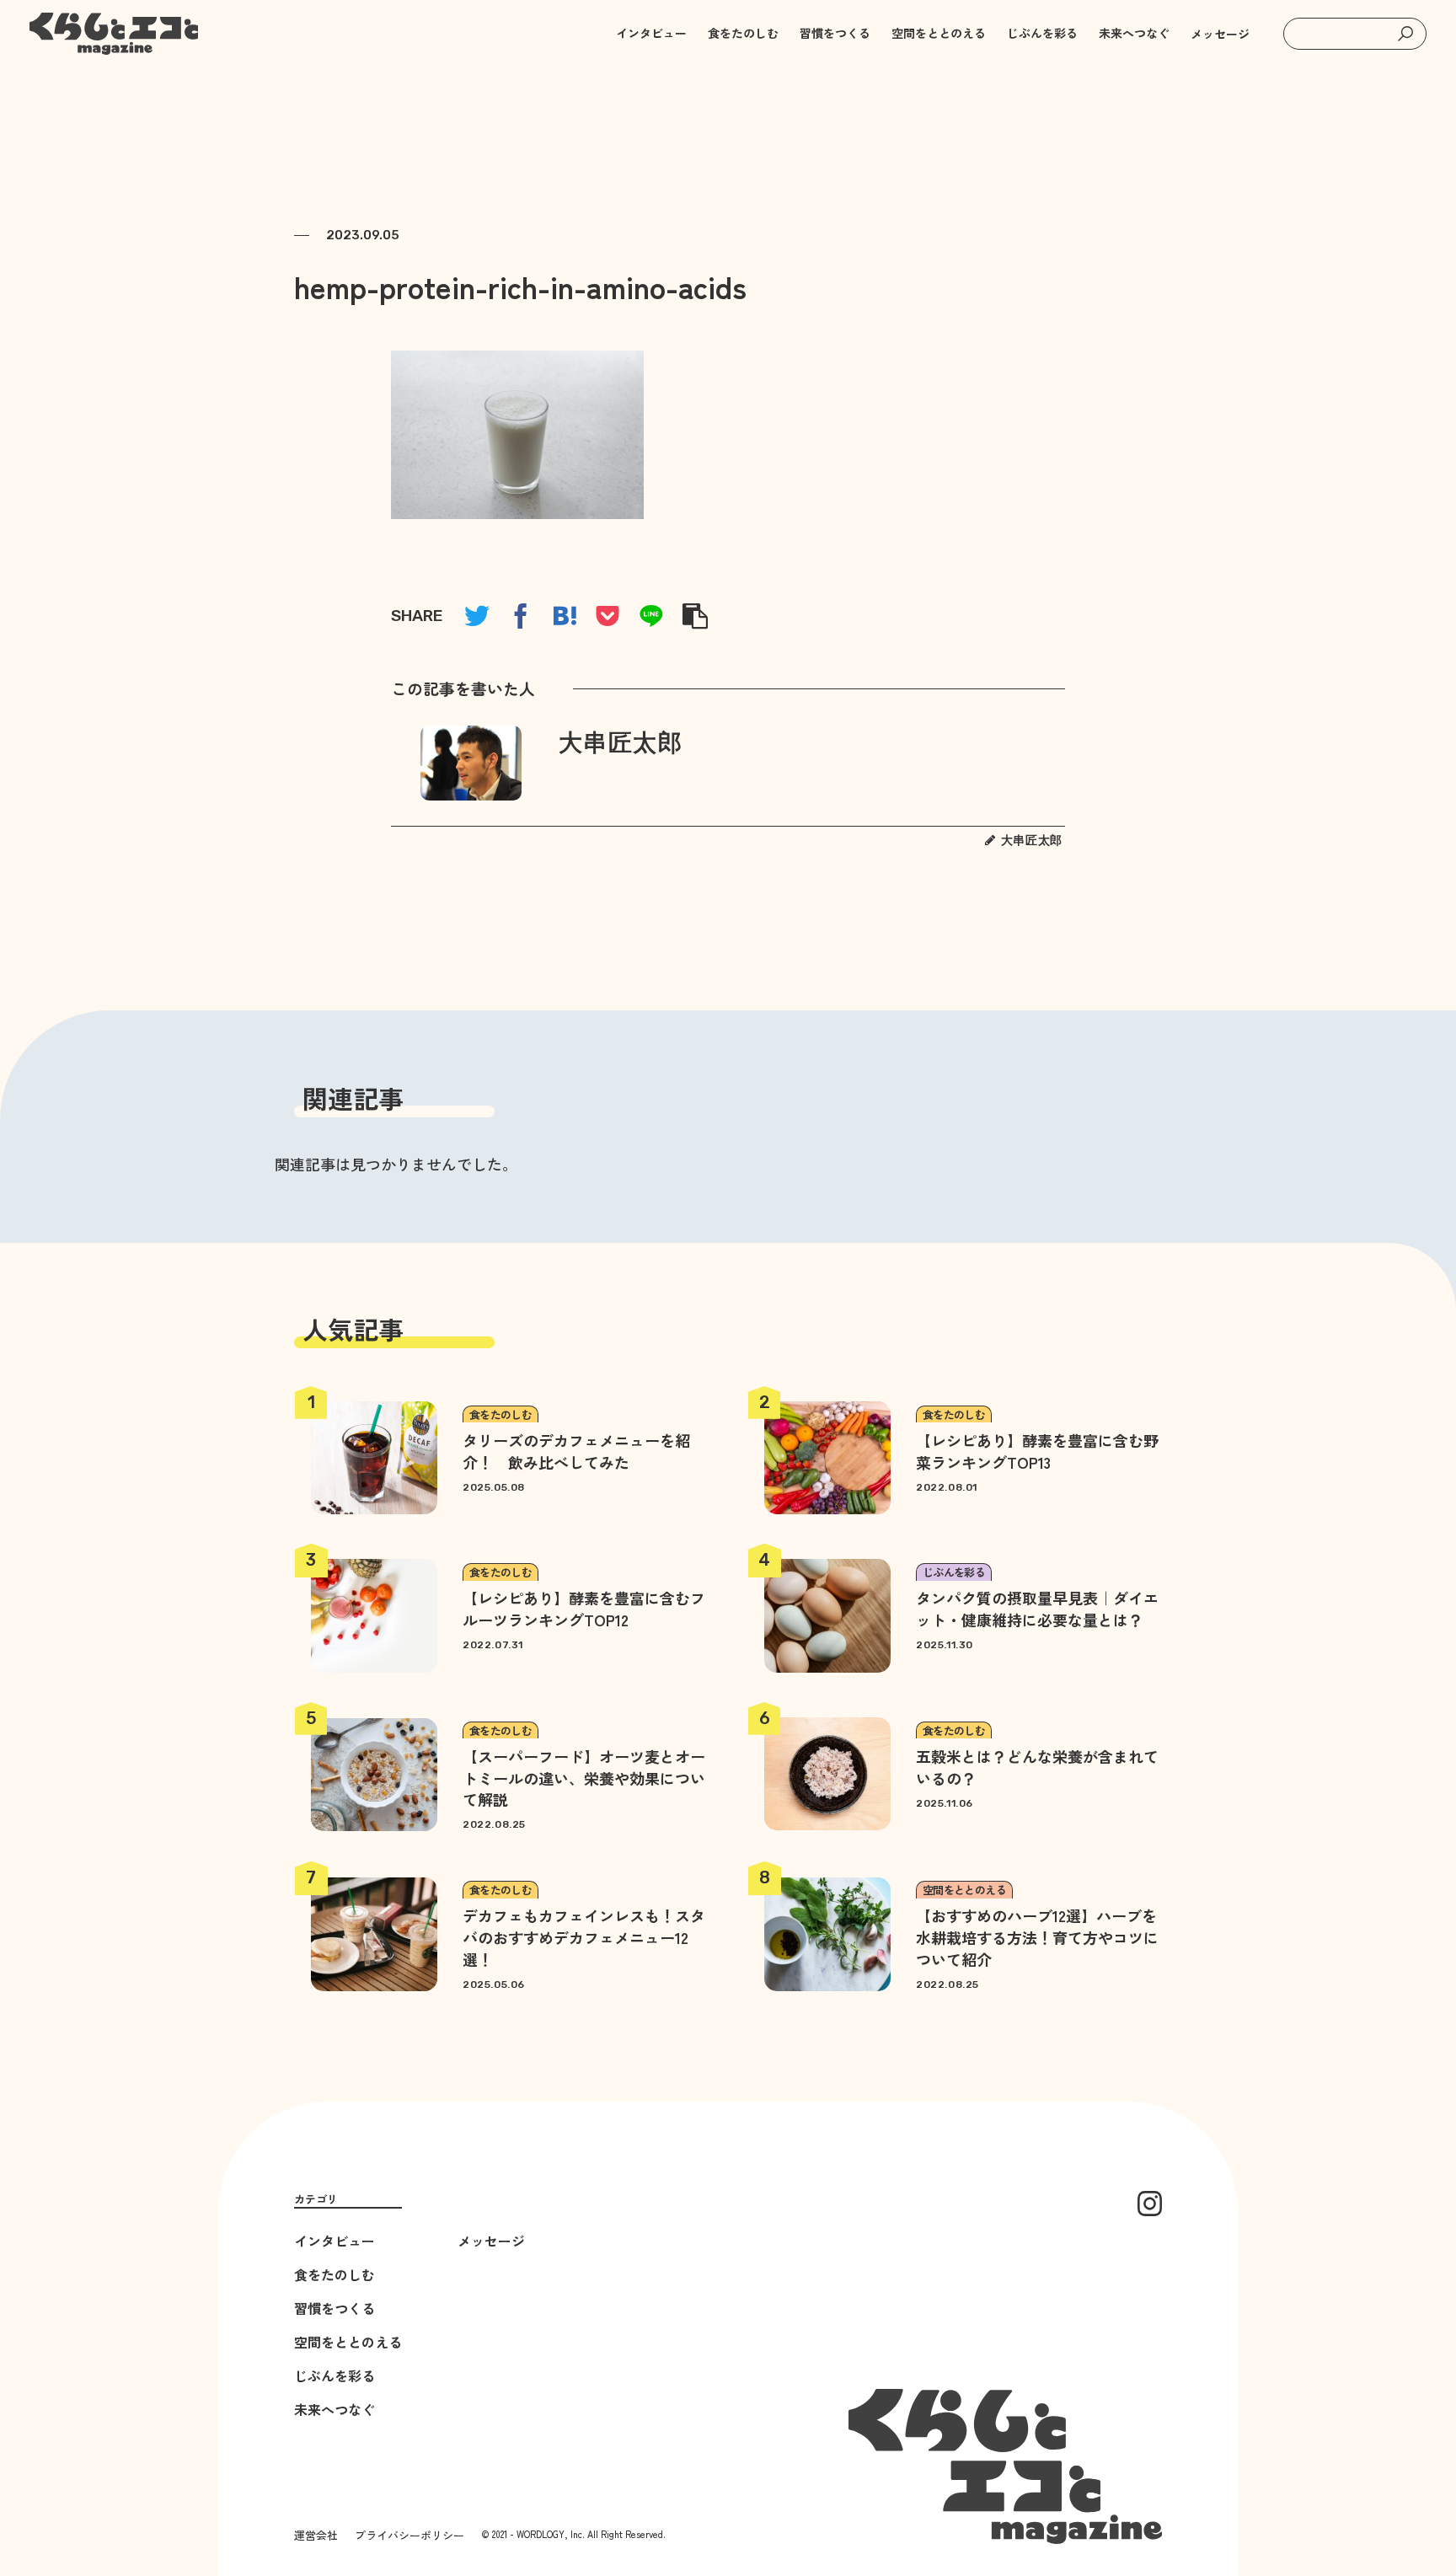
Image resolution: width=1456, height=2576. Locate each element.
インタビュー (335, 2241)
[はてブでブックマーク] (565, 616)
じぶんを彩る (335, 2375)
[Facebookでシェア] (521, 616)
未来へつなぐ (335, 2409)
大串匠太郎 (621, 743)
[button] (1405, 34)
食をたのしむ (335, 2274)
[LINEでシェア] (651, 616)
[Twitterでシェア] (477, 616)
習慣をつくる (335, 2308)
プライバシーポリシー (409, 2535)
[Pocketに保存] (608, 616)
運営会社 (316, 2535)
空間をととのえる (348, 2342)
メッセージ (1220, 34)
